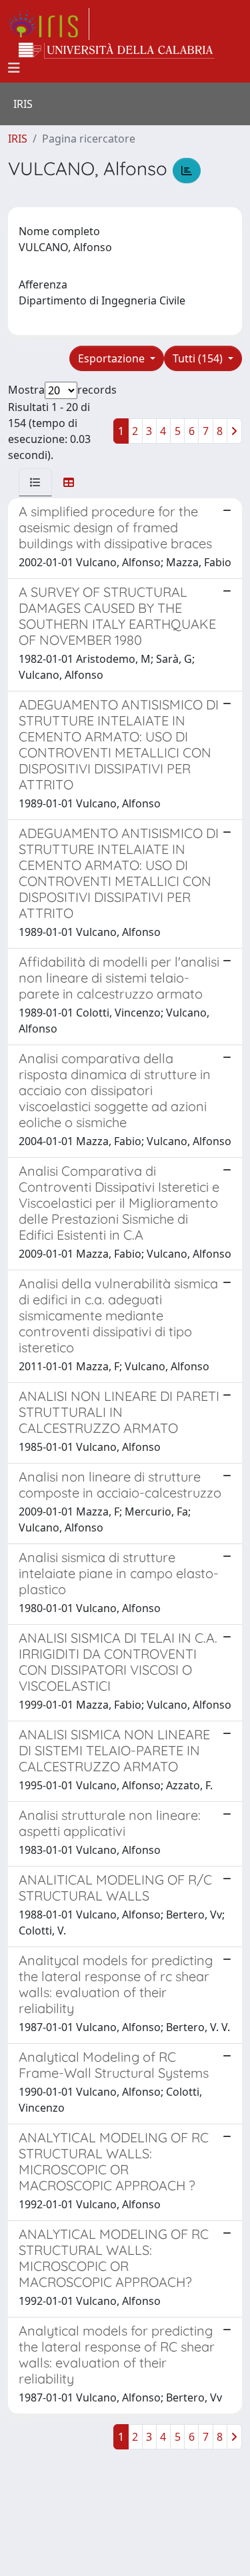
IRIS (18, 139)
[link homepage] (49, 24)
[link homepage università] (117, 51)
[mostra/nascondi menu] (14, 68)
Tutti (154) (199, 358)
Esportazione (113, 358)
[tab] (35, 482)
